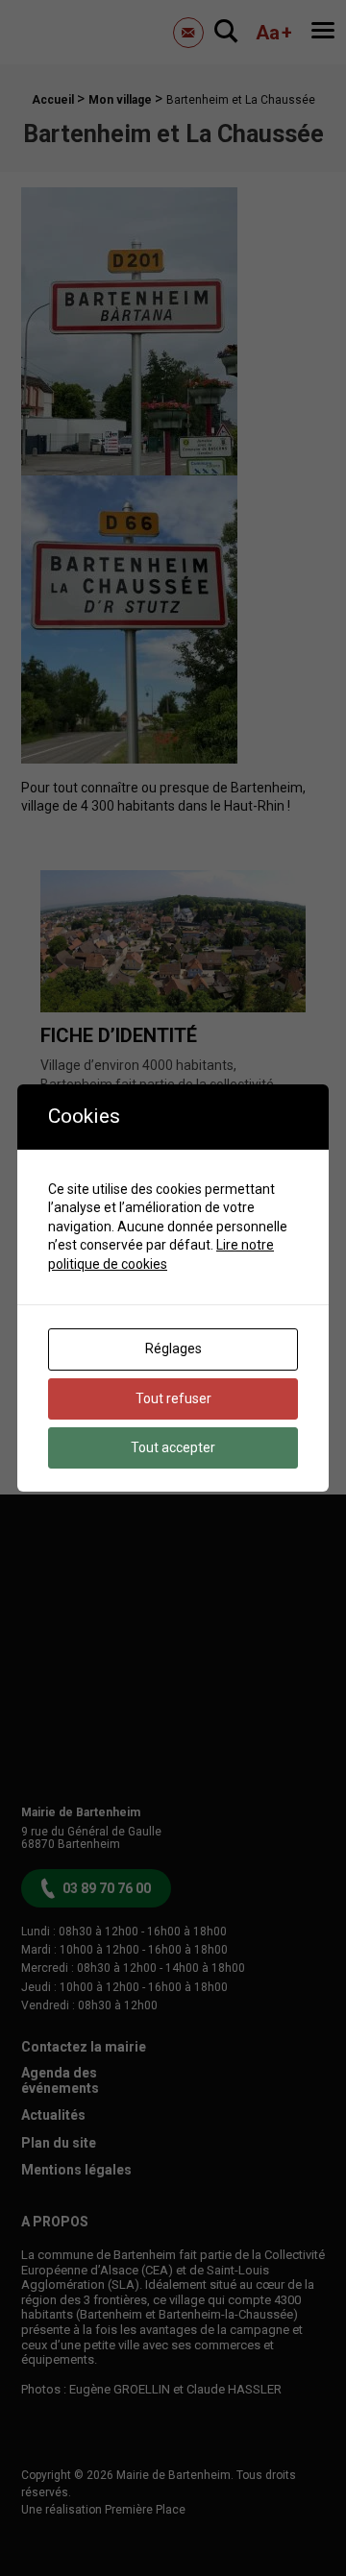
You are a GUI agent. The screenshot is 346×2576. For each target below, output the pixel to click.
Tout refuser (173, 1398)
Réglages (173, 1349)
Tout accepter (173, 1447)
